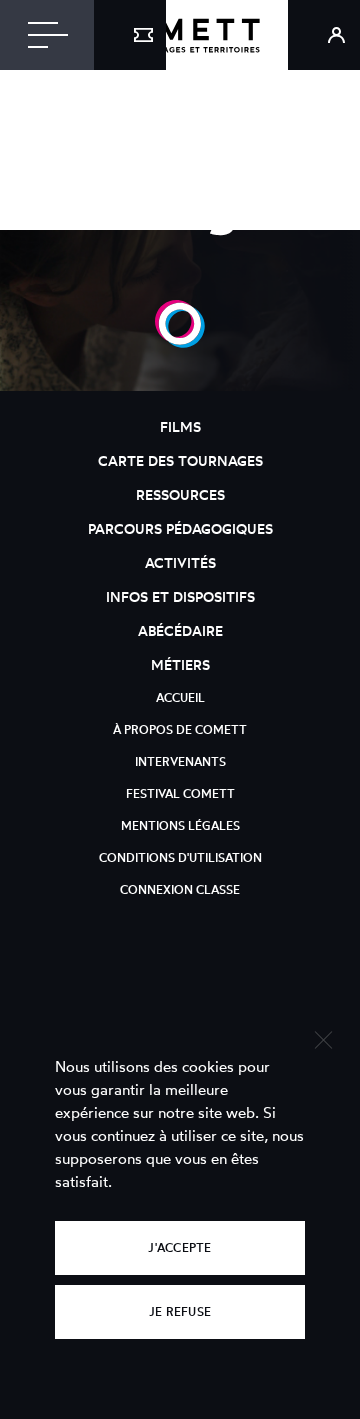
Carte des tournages (180, 460)
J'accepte (179, 1247)
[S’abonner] (130, 35)
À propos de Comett (180, 729)
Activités (180, 562)
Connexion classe (180, 889)
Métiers (180, 664)
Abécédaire (180, 630)
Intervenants (180, 761)
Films (180, 426)
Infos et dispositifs (180, 596)
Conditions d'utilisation (180, 857)
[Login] (324, 35)
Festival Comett (180, 793)
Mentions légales (180, 825)
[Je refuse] (322, 1037)
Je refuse (180, 1311)
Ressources (180, 494)
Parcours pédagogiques (180, 528)
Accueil (180, 697)
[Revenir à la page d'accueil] (180, 35)
